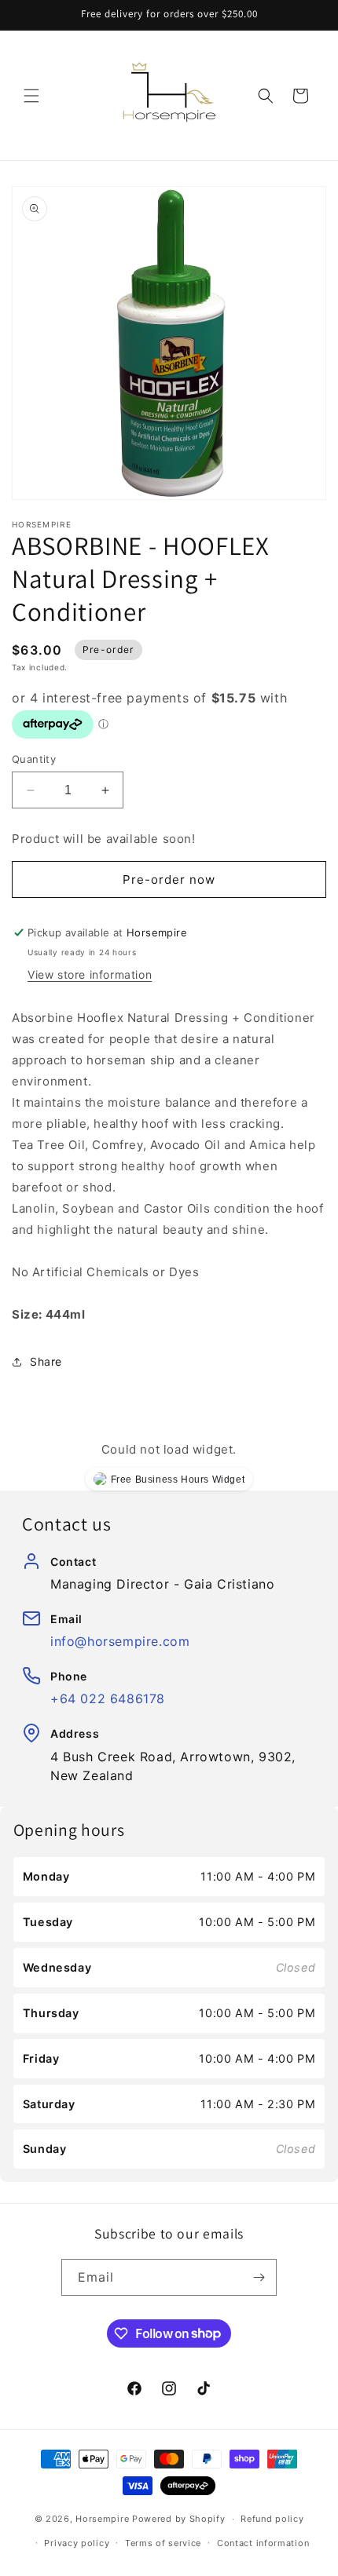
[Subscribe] (259, 2277)
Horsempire (102, 2519)
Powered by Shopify (179, 2519)
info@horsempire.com (120, 1641)
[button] (31, 96)
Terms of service (163, 2543)
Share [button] (46, 1361)
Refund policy (272, 2519)
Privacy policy (77, 2543)
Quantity (34, 759)
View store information (90, 974)
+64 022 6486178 (108, 1698)
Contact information (263, 2543)
